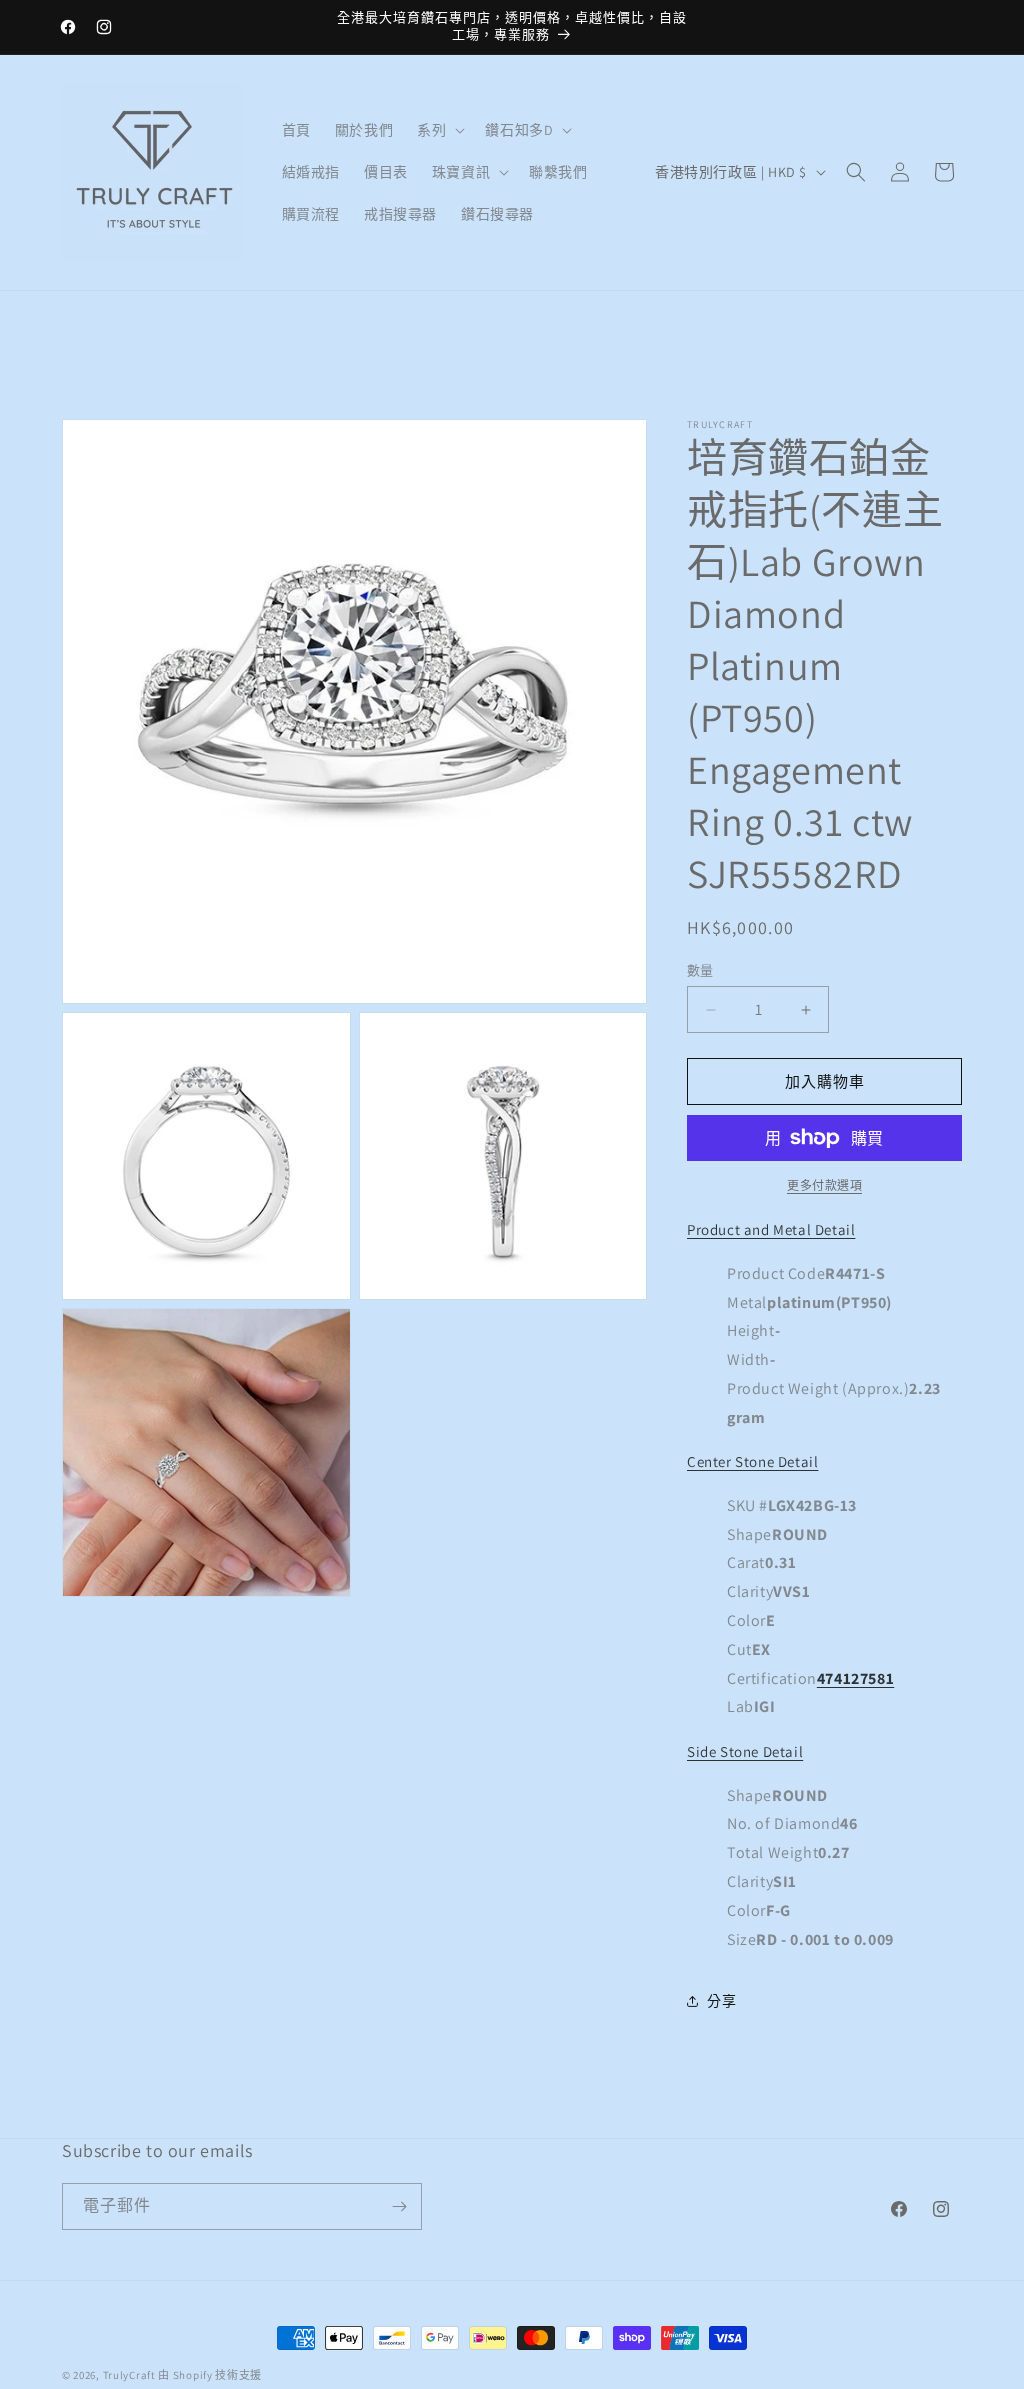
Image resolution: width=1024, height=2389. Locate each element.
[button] (439, 130)
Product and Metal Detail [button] (771, 1229)
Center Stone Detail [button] (752, 1461)
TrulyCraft (129, 2375)
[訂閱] (399, 2206)
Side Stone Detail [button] (745, 1751)
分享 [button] (721, 2001)
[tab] (824, 1587)
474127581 (855, 1678)
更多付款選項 (824, 1185)
